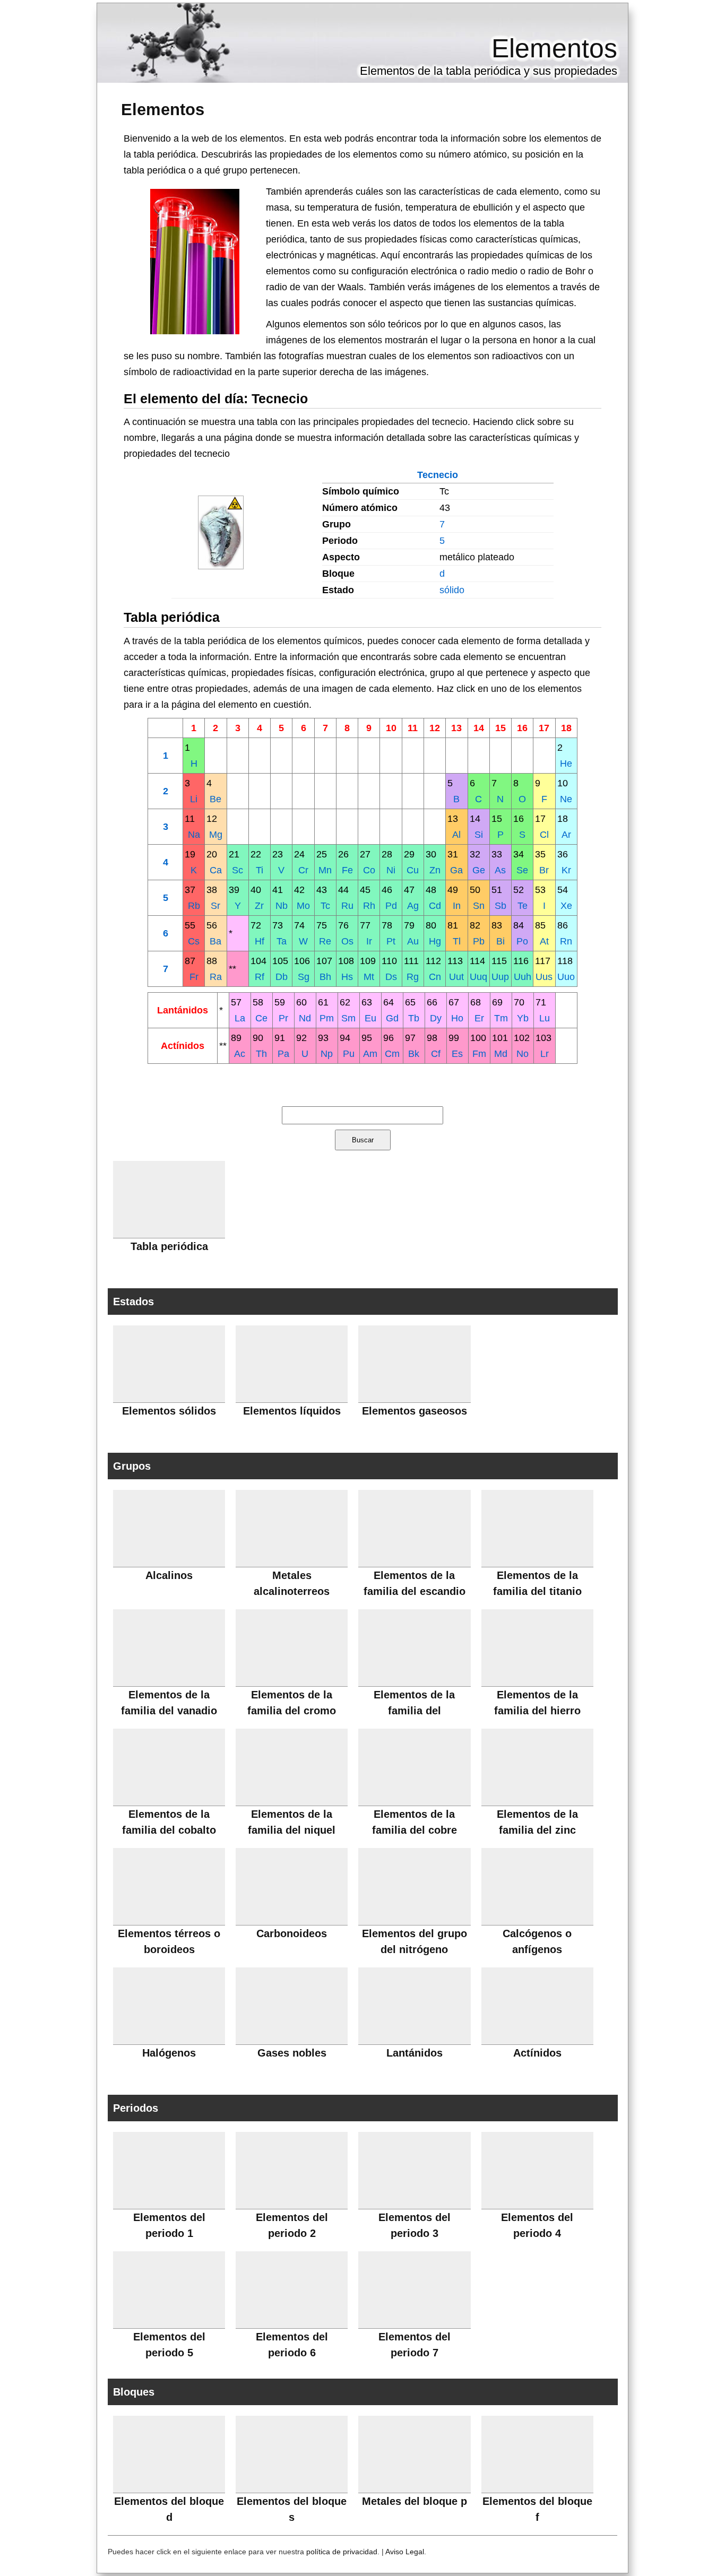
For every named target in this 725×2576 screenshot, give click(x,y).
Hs (347, 977)
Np (327, 1054)
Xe (566, 906)
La (240, 1018)
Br (544, 870)
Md (501, 1054)
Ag (413, 906)
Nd (305, 1018)
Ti (260, 870)
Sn (479, 906)
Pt (391, 941)
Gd (392, 1018)
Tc (325, 906)
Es (457, 1054)
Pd (391, 906)
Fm (479, 1054)
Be (215, 799)
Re (325, 941)
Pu (349, 1054)
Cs (194, 941)
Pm (327, 1018)
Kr (566, 870)
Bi (500, 941)
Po (522, 941)
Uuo (566, 977)
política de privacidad (342, 2552)
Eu (370, 1018)
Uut (456, 977)
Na (194, 835)
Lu (545, 1018)
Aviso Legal (405, 2552)
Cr (303, 870)
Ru (347, 906)
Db (282, 977)
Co (369, 870)
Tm (501, 1018)
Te (523, 906)
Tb (414, 1018)
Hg (435, 941)
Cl (544, 835)
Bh (325, 977)
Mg (216, 835)
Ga (456, 870)
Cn (435, 977)
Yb (523, 1018)
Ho (457, 1018)
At (544, 941)
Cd (435, 906)
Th (261, 1054)
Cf (436, 1054)
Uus (544, 977)
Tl (457, 941)
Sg (304, 977)
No (523, 1054)
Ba (215, 941)
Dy (436, 1018)
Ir (369, 941)
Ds (391, 977)
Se (522, 870)
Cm (392, 1054)
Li (194, 799)
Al (456, 835)
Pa (283, 1054)
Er (479, 1018)
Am (370, 1054)
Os (347, 941)
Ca (216, 870)
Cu (413, 870)
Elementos (554, 48)
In (457, 906)
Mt (369, 977)
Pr (283, 1018)
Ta (282, 941)
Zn (435, 870)
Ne (566, 799)
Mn (325, 870)
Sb (500, 906)
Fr (194, 977)
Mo (303, 906)
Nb (282, 906)
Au (413, 941)
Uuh (523, 977)
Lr (545, 1054)
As (500, 870)
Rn (566, 941)
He (566, 764)
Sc (238, 870)
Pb (479, 941)
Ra (216, 977)
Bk (414, 1054)
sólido (452, 590)
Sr (215, 906)
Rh (369, 906)
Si (479, 835)
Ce (261, 1018)
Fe (347, 870)
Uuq (478, 977)
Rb (194, 906)
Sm (348, 1018)
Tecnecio (438, 475)
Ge (479, 870)
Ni (391, 870)
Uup (500, 977)
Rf (260, 977)
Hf (260, 941)
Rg (413, 977)
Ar (566, 835)
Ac (240, 1054)
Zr (259, 906)
